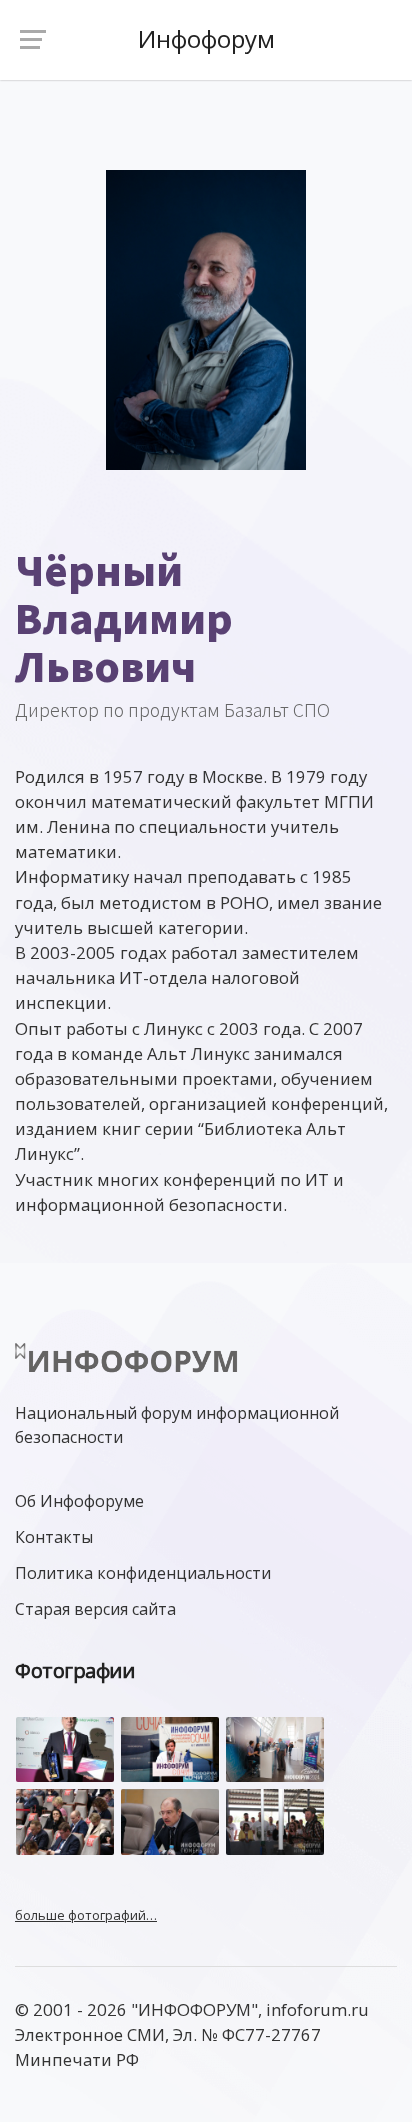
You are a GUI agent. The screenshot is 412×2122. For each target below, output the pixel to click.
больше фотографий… (86, 1915)
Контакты (54, 1537)
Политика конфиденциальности (143, 1573)
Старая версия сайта (95, 1609)
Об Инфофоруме (79, 1501)
